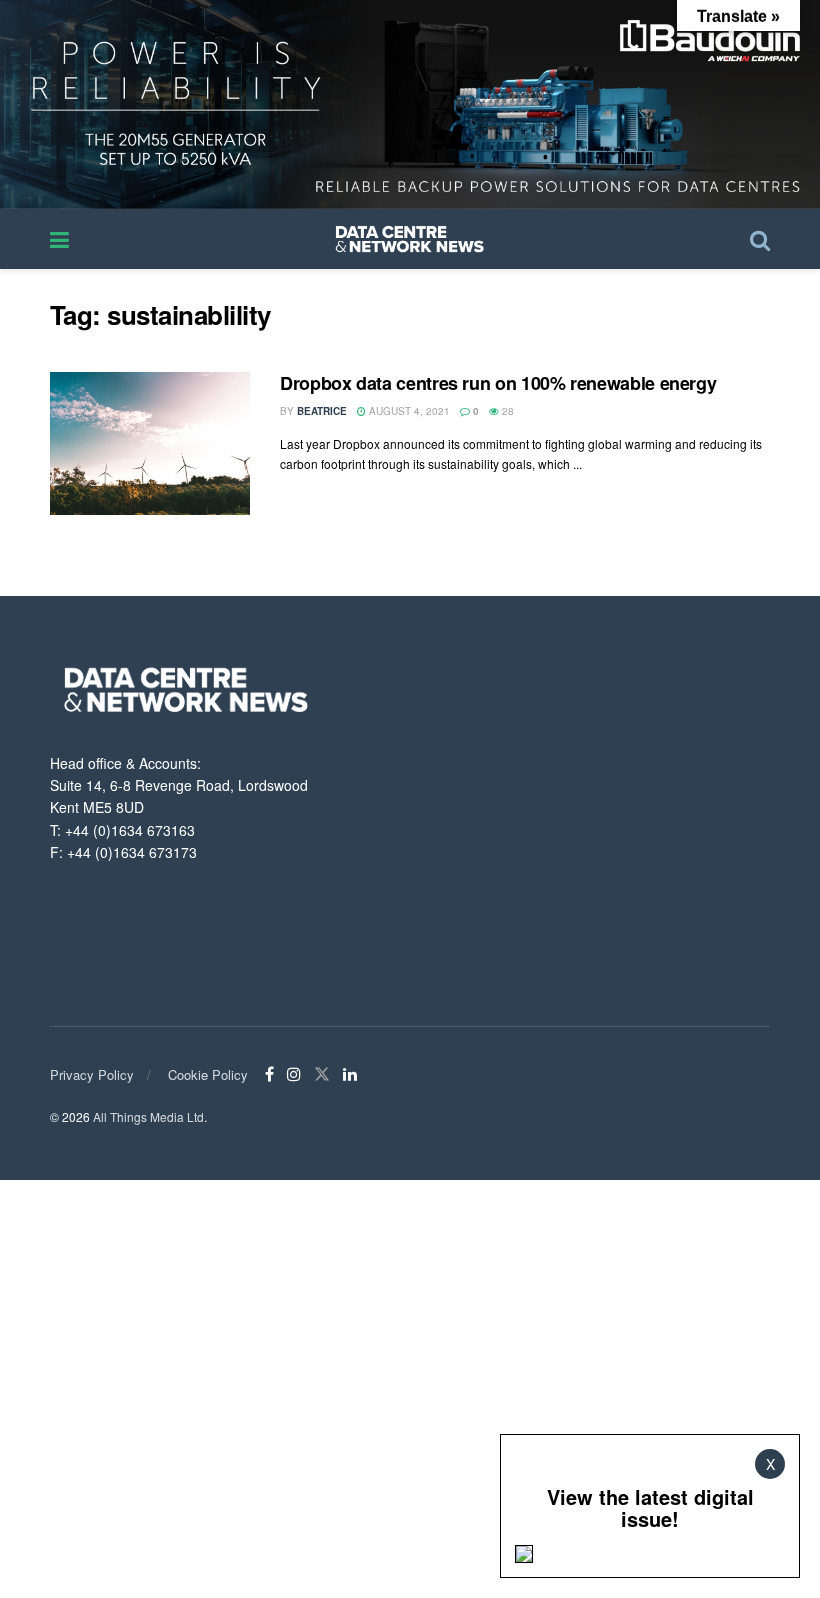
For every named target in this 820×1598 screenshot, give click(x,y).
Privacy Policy (92, 1074)
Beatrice (322, 411)
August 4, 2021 (408, 411)
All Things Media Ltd (148, 1116)
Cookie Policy (208, 1074)
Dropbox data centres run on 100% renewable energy (498, 383)
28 (506, 411)
